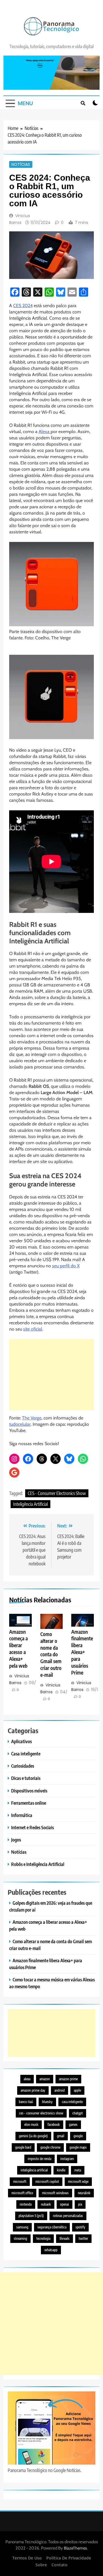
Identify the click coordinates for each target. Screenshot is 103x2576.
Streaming (20, 2239)
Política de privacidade (69, 2558)
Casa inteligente (26, 1754)
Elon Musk (31, 2125)
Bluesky (47, 2102)
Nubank (46, 2204)
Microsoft (20, 2182)
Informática (22, 1815)
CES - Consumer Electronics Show (57, 1493)
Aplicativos (21, 1741)
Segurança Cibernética (52, 2227)
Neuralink (84, 2193)
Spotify (80, 2227)
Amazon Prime (68, 2079)
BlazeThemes (75, 2548)
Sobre (41, 2565)
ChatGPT (78, 2113)
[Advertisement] (51, 1375)
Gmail (61, 2136)
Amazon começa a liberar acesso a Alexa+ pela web (18, 1649)
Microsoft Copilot (47, 2182)
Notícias (21, 164)
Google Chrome (50, 2147)
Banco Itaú (26, 2102)
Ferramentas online (29, 1803)
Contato (60, 2565)
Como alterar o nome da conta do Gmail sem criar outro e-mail (51, 1655)
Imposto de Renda (39, 2159)
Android (60, 2090)
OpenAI (65, 2204)
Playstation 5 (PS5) (31, 2216)
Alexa (45, 432)
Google (78, 2136)
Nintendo (26, 2204)
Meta (78, 2170)
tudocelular (20, 1424)
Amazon (45, 2079)
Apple (77, 2090)
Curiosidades (23, 1766)
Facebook (54, 2125)
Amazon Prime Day (33, 2090)
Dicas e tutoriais (26, 1778)
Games (73, 2125)
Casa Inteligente (72, 2102)
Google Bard (23, 2147)
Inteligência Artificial (30, 1504)
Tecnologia (43, 2239)
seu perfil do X (66, 1266)
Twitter (83, 2239)
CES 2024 (23, 306)
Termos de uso (27, 2558)
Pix (80, 2204)
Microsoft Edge (78, 2182)
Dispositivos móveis (29, 1791)
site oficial (33, 1329)
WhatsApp (51, 2250)
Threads (65, 2239)
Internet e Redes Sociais (32, 1827)
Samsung (22, 2227)
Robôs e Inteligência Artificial (38, 1864)
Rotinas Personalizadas (68, 2216)
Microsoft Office (22, 2193)
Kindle (61, 2170)
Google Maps (78, 2147)
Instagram (67, 2159)
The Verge (32, 1418)
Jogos (16, 1840)
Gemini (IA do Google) (33, 2136)
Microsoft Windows (55, 2193)
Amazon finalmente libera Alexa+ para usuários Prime (82, 1652)
